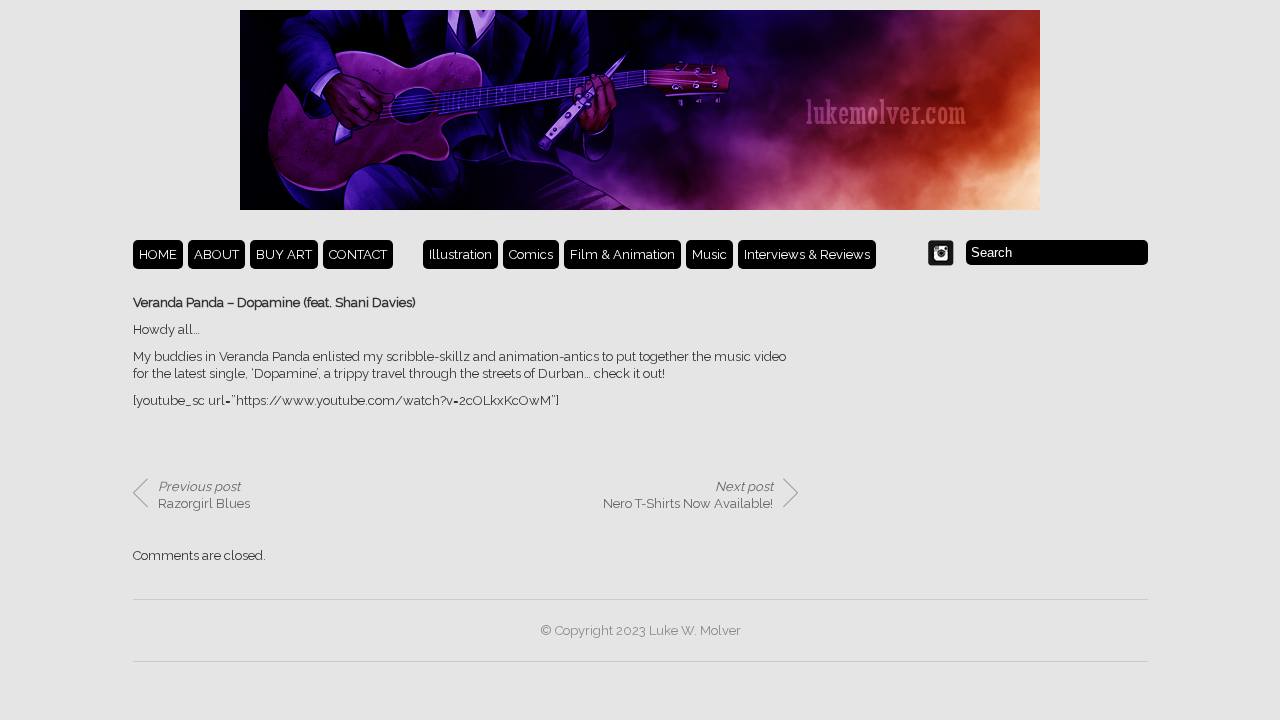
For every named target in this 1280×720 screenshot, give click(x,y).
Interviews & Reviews (807, 254)
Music (709, 254)
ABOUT (216, 254)
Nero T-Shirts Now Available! (688, 495)
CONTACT (358, 254)
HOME (158, 254)
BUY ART (284, 254)
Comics (531, 254)
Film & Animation (622, 254)
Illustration (460, 254)
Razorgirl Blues (204, 495)
